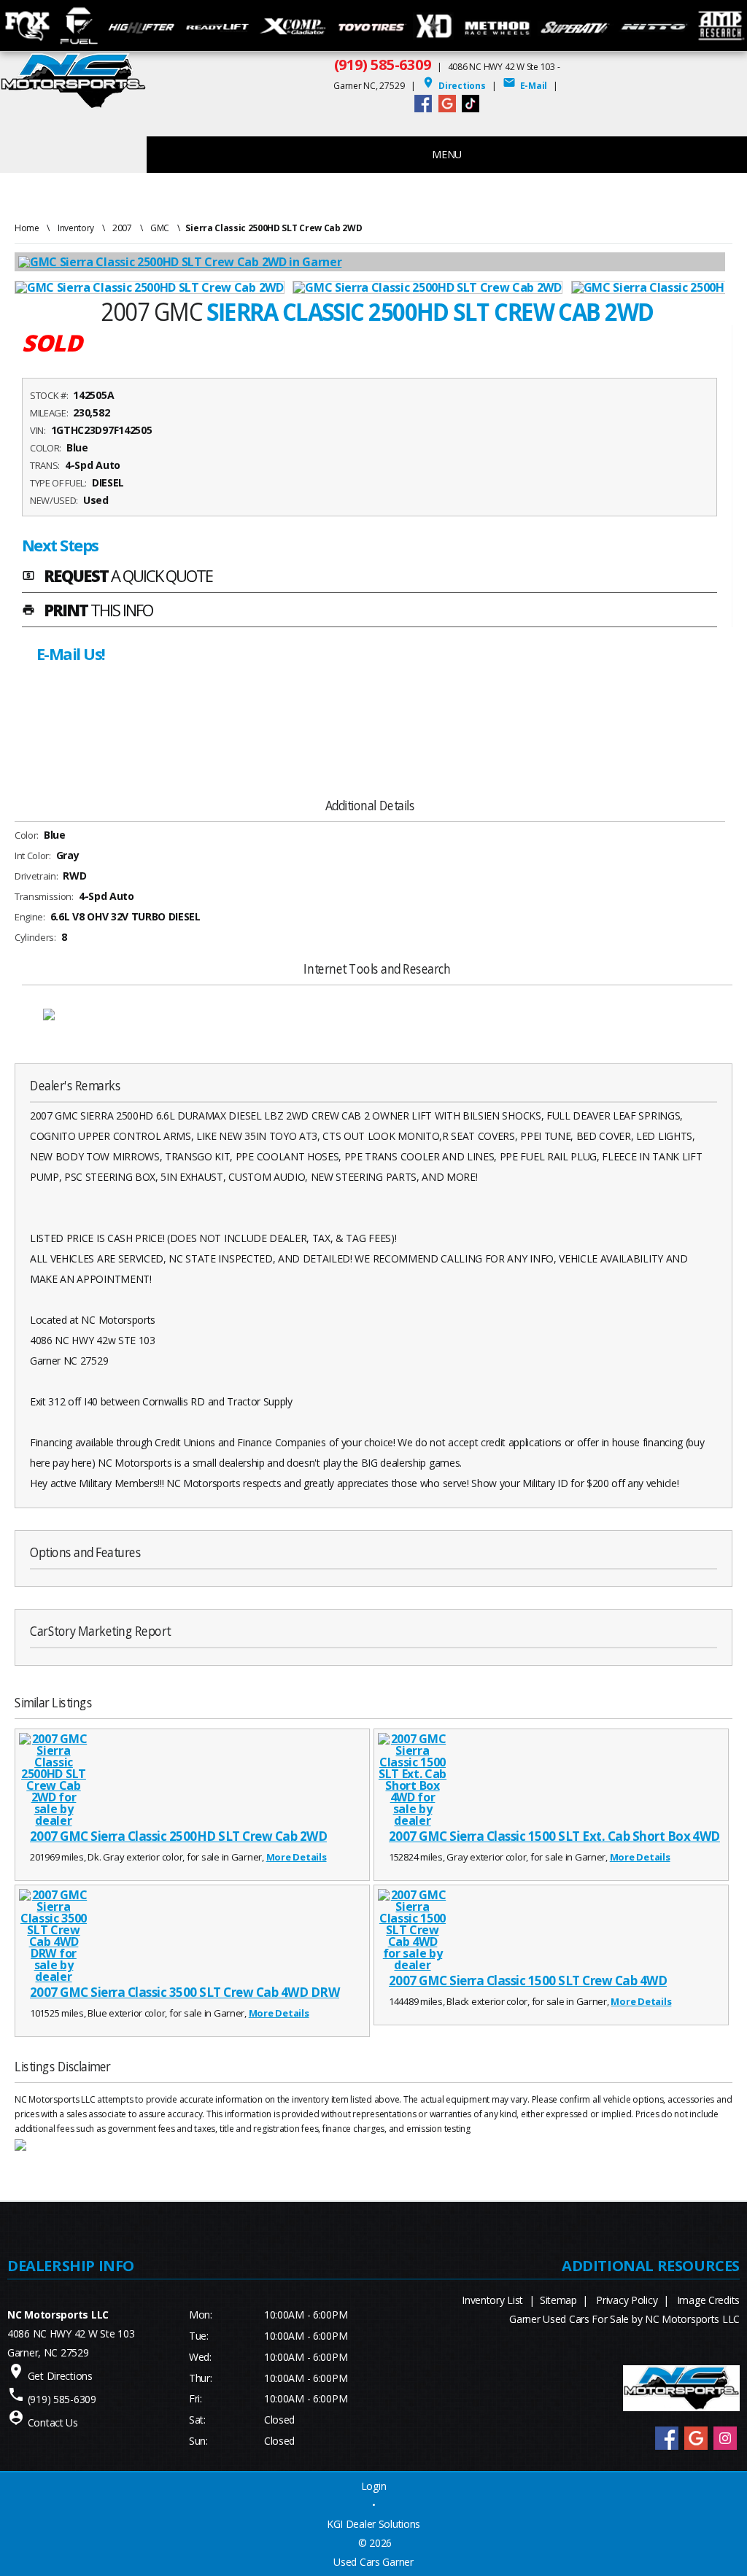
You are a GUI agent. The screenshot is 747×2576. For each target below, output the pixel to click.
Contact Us (53, 2422)
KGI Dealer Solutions (373, 2524)
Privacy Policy (627, 2300)
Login (374, 2486)
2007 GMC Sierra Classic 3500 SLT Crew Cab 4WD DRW (185, 1992)
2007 (122, 228)
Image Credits (708, 2300)
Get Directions (60, 2376)
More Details (297, 1857)
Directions (454, 86)
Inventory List (492, 2300)
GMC (160, 228)
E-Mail (525, 86)
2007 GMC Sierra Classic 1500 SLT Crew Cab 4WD (528, 1981)
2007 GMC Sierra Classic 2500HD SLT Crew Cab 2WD (178, 1836)
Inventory (76, 228)
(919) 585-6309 (383, 65)
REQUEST (117, 577)
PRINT (87, 611)
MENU (447, 154)
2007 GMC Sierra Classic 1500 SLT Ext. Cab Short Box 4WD (554, 1836)
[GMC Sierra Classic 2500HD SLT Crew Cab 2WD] (154, 287)
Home (27, 228)
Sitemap (558, 2300)
